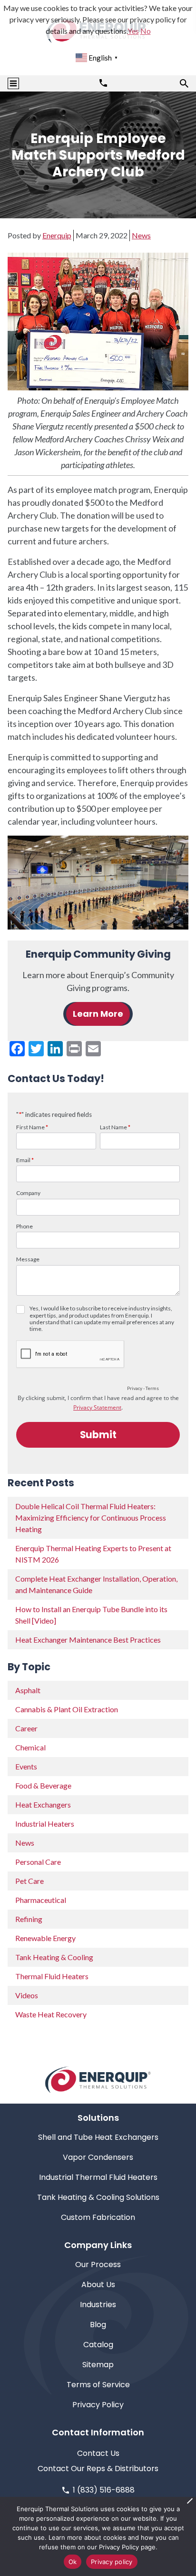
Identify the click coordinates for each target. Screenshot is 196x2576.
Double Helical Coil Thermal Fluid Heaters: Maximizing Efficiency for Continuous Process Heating (91, 1518)
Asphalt (28, 1690)
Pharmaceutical (41, 1900)
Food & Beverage (43, 1785)
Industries (98, 2305)
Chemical (30, 1747)
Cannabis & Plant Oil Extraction (67, 1709)
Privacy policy (112, 2562)
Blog (98, 2325)
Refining (29, 1919)
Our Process (98, 2264)
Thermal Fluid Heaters (52, 1976)
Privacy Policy (98, 2405)
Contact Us (98, 2453)
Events (26, 1766)
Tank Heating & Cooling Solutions (98, 2197)
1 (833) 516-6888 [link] (104, 2490)
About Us (98, 2285)
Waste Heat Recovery (51, 2014)
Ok (73, 2562)
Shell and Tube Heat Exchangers (98, 2137)
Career (26, 1728)
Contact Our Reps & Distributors (98, 2469)
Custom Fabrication (98, 2217)
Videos (27, 1995)
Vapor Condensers (98, 2157)
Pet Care (29, 1881)
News (141, 235)
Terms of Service (98, 2385)
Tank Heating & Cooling (54, 1957)
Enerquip (57, 235)
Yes (133, 31)
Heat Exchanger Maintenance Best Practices (88, 1640)
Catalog (98, 2345)
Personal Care (38, 1862)
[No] (189, 2501)
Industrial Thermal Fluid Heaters (98, 2177)
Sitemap (98, 2365)
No (146, 31)
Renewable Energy (45, 1938)
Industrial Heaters (45, 1824)
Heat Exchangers (43, 1804)
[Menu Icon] (13, 83)
